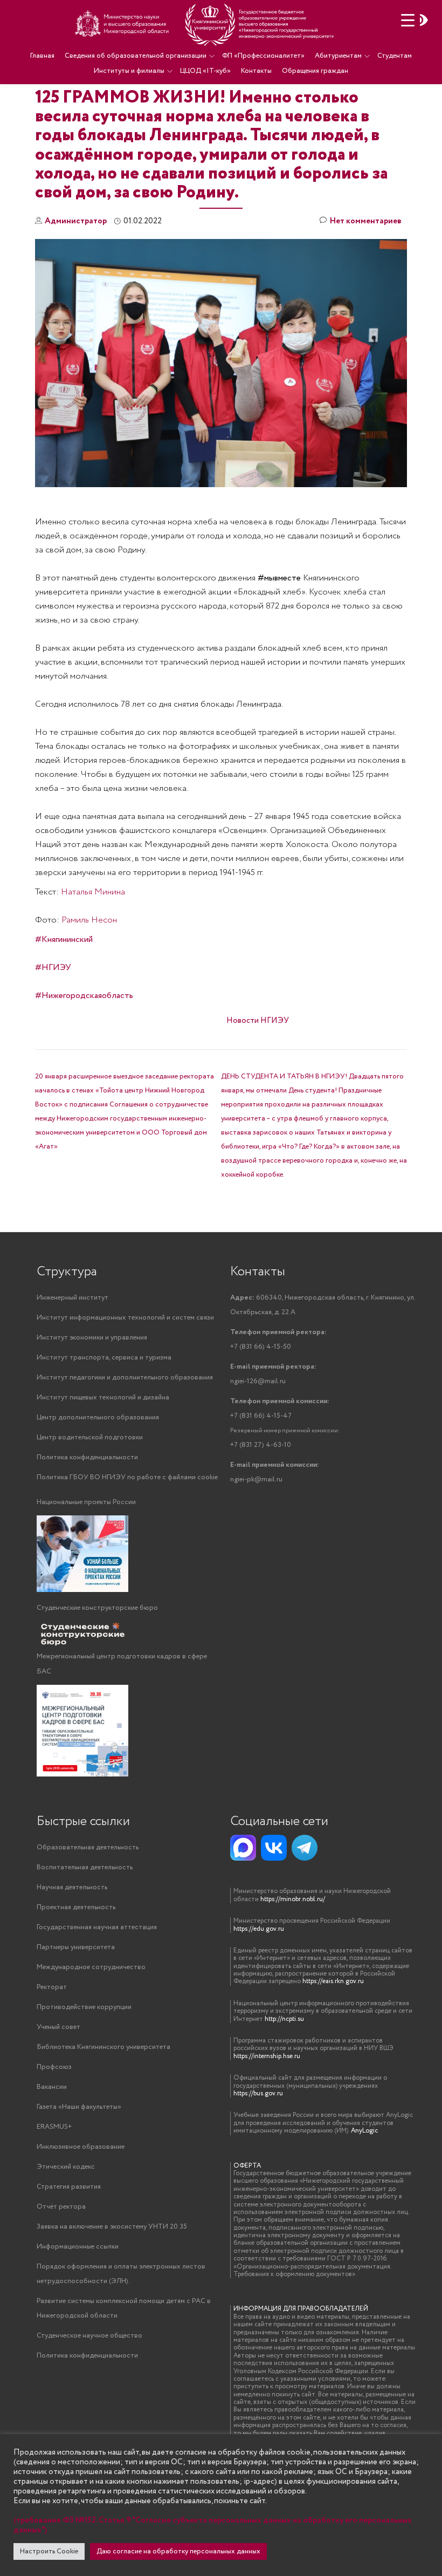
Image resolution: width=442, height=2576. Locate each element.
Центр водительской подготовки (90, 1437)
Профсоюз (54, 2067)
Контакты (256, 71)
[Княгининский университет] (206, 24)
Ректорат (52, 1987)
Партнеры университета (76, 1947)
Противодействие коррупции (84, 2007)
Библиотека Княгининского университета (103, 2047)
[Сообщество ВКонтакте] (274, 1848)
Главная (42, 56)
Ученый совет (58, 2027)
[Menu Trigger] (408, 20)
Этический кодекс (66, 2167)
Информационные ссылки (78, 2247)
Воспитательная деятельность (85, 1867)
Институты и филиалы (129, 71)
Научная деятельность (72, 1887)
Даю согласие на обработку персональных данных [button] (178, 2551)
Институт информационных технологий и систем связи (125, 1318)
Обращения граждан (315, 71)
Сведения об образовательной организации (136, 56)
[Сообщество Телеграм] (305, 1848)
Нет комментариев (366, 221)
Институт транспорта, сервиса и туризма (104, 1358)
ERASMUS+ (54, 2127)
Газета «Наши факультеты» (79, 2107)
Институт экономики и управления (92, 1338)
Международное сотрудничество (91, 1967)
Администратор (76, 221)
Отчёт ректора (61, 2207)
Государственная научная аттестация (97, 1927)
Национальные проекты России (86, 1502)
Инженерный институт (72, 1298)
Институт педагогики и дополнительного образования (125, 1378)
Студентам (395, 56)
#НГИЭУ (53, 968)
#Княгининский (64, 939)
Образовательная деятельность (88, 1847)
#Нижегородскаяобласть (84, 996)
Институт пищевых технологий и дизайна (103, 1398)
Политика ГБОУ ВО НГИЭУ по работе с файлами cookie (127, 1477)
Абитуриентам (338, 56)
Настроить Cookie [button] (49, 2551)
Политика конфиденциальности (87, 1457)
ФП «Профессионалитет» (263, 56)
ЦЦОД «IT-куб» (205, 71)
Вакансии (52, 2087)
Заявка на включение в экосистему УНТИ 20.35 (112, 2227)
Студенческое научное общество (89, 2336)
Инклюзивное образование (81, 2147)
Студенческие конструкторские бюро (97, 1608)
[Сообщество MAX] (243, 1848)
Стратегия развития (69, 2187)
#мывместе (279, 578)
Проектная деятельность (76, 1907)
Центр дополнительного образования (98, 1417)
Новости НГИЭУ (258, 1021)
